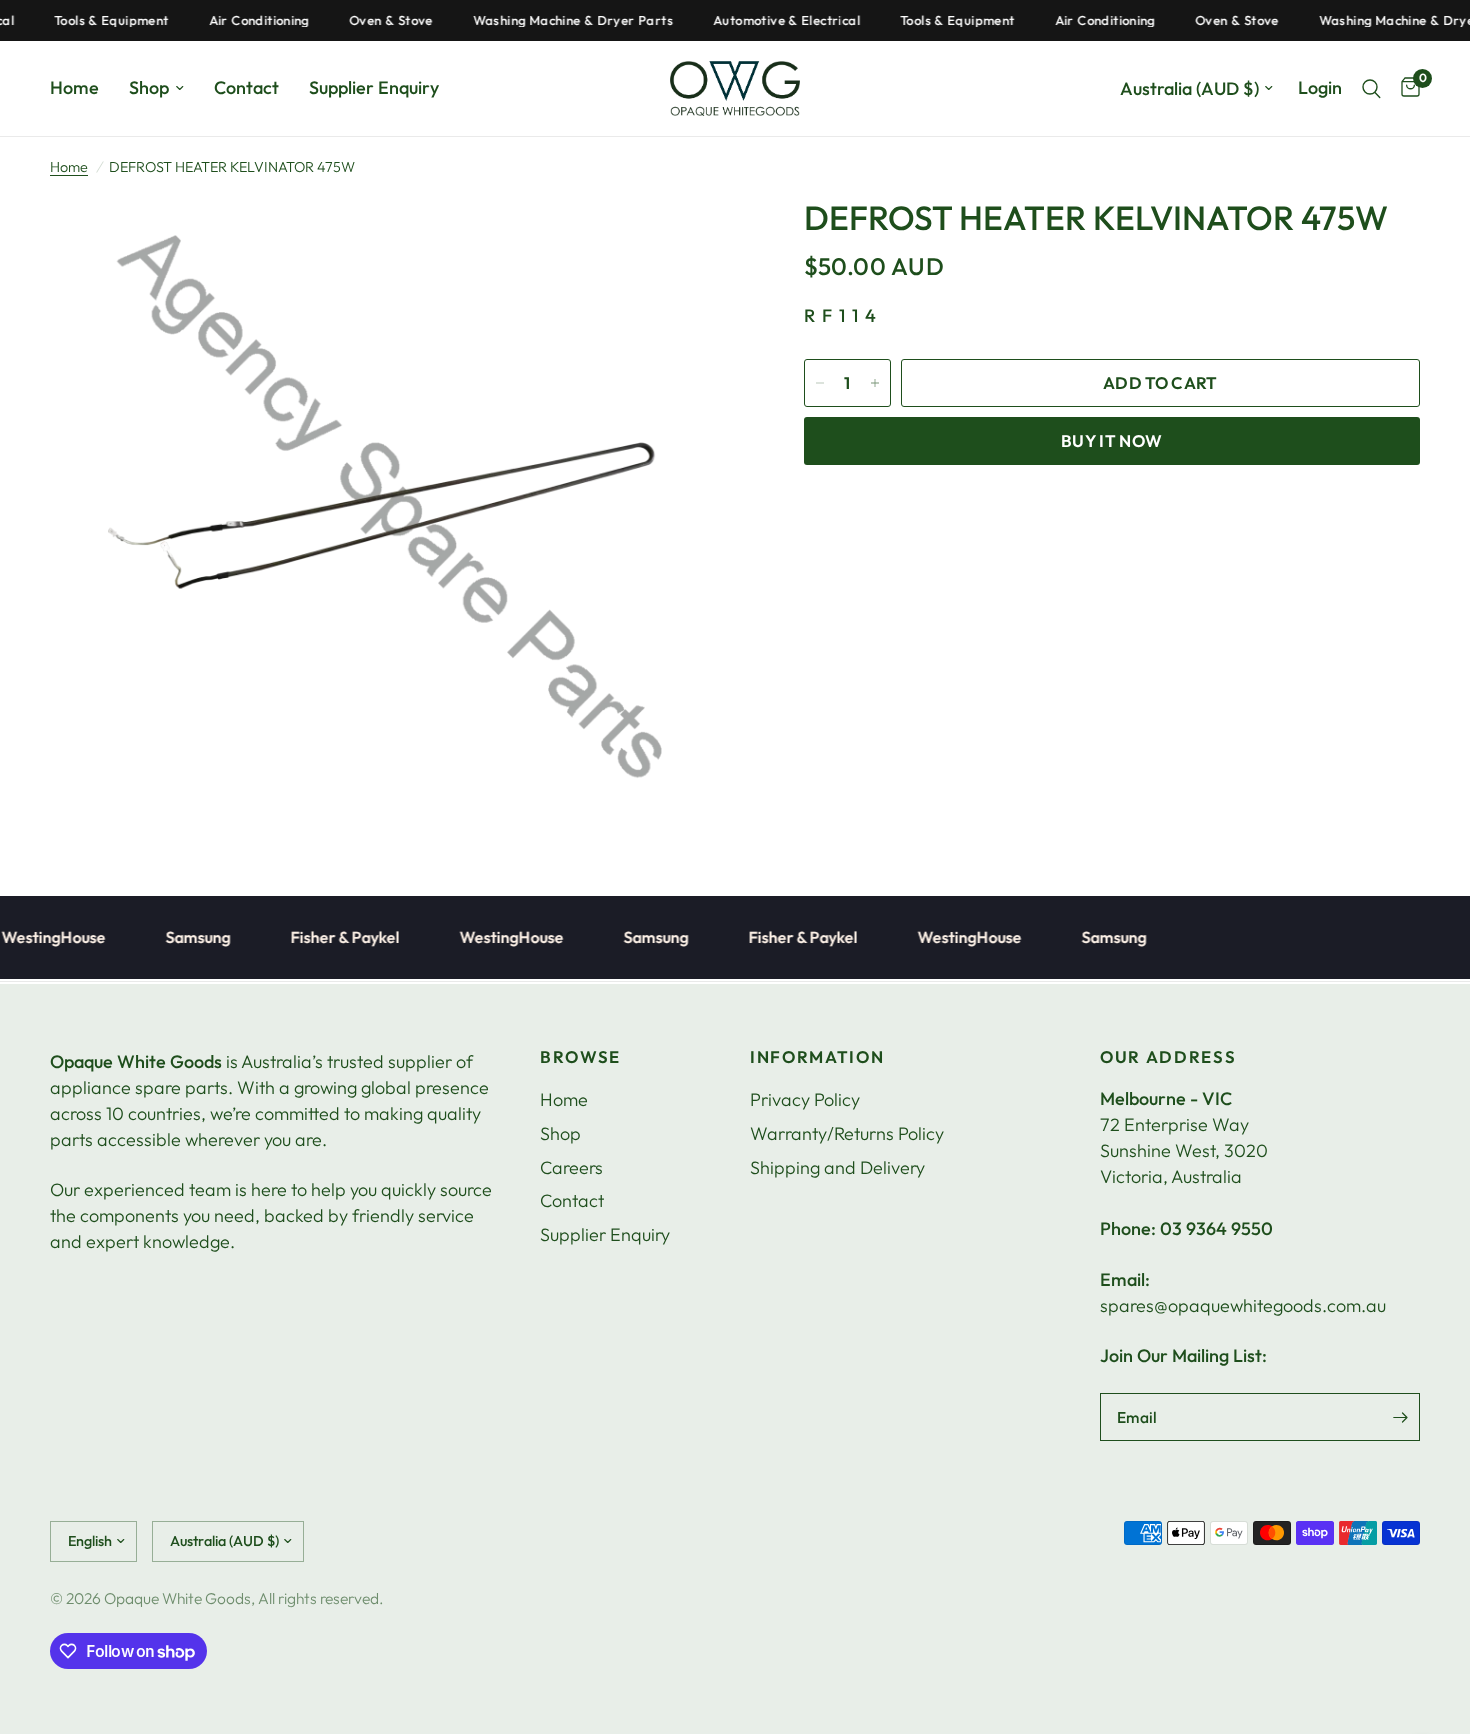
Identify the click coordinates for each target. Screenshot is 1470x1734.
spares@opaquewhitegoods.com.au (1243, 1305)
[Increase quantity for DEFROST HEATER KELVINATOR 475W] (875, 383)
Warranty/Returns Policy (847, 1133)
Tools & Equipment (91, 20)
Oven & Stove (371, 20)
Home (74, 87)
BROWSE (580, 1057)
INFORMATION (817, 1057)
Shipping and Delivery (837, 1167)
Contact (246, 87)
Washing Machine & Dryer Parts (552, 20)
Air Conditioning (238, 20)
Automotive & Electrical (766, 20)
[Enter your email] (1400, 1417)
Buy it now (1111, 440)
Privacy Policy (805, 1099)
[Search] (1371, 88)
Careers (571, 1167)
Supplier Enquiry (374, 87)
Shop (149, 87)
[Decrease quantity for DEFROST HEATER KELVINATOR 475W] (820, 383)
